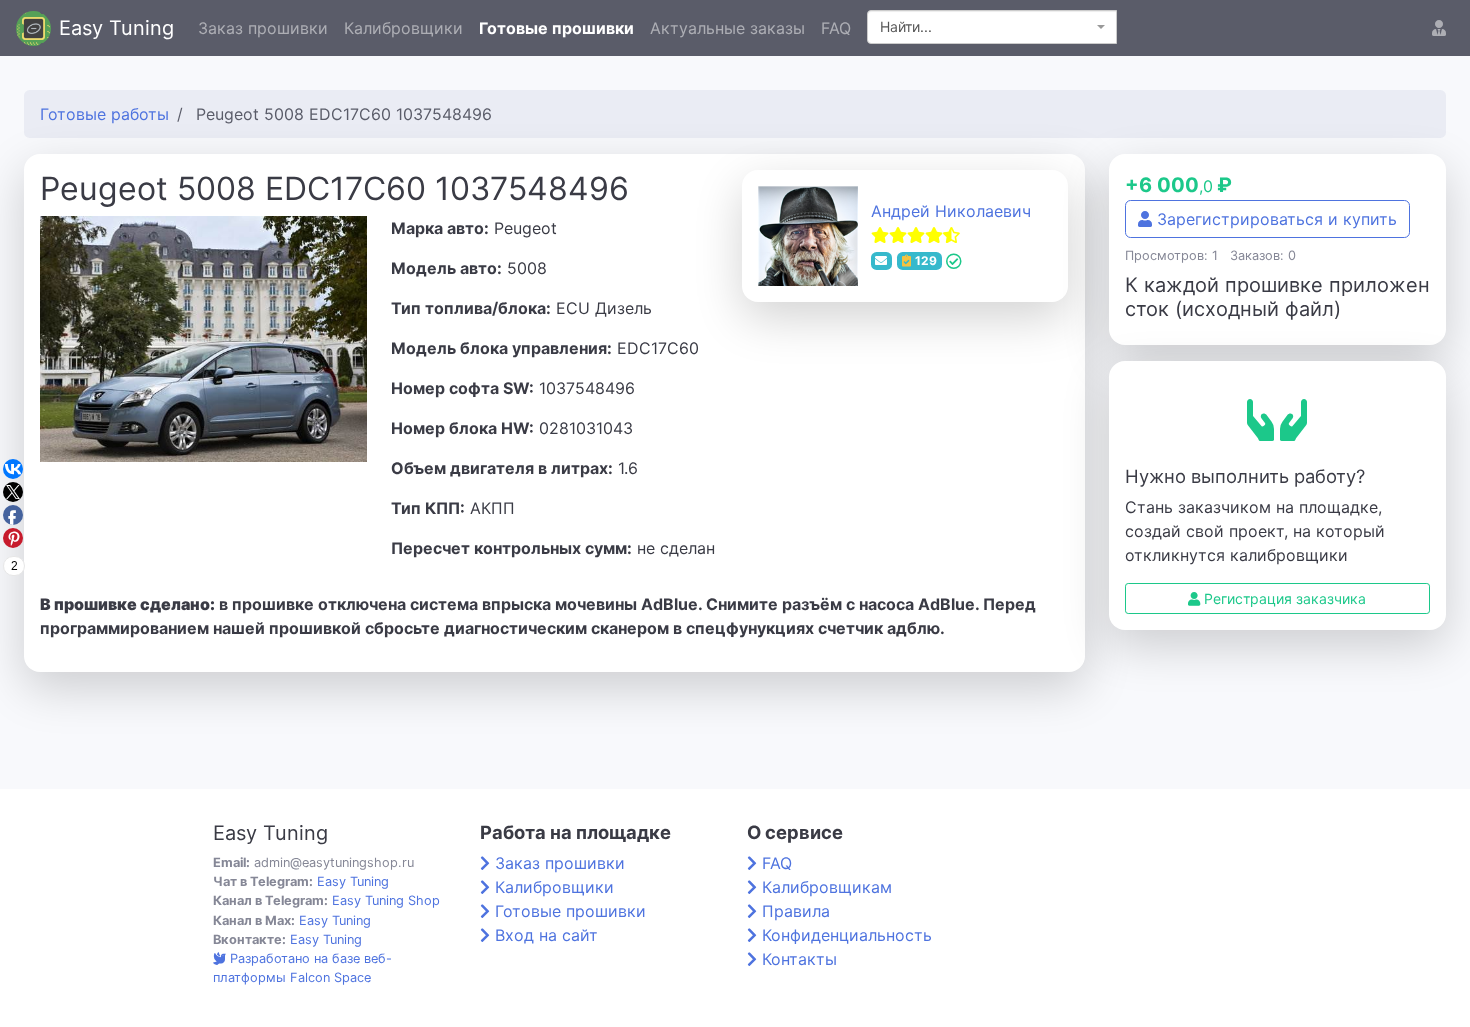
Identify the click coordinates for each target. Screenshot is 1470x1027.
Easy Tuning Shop (386, 900)
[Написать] (882, 261)
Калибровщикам (827, 887)
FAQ (836, 28)
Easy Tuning (116, 28)
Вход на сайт (546, 935)
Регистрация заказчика (1283, 598)
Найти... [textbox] (906, 26)
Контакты (799, 959)
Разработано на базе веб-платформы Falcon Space (302, 968)
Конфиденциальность (847, 935)
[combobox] (992, 27)
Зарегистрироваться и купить (1274, 219)
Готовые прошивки (556, 28)
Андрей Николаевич (951, 211)
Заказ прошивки (263, 28)
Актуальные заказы (727, 28)
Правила (796, 911)
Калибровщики (403, 28)
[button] (1439, 28)
